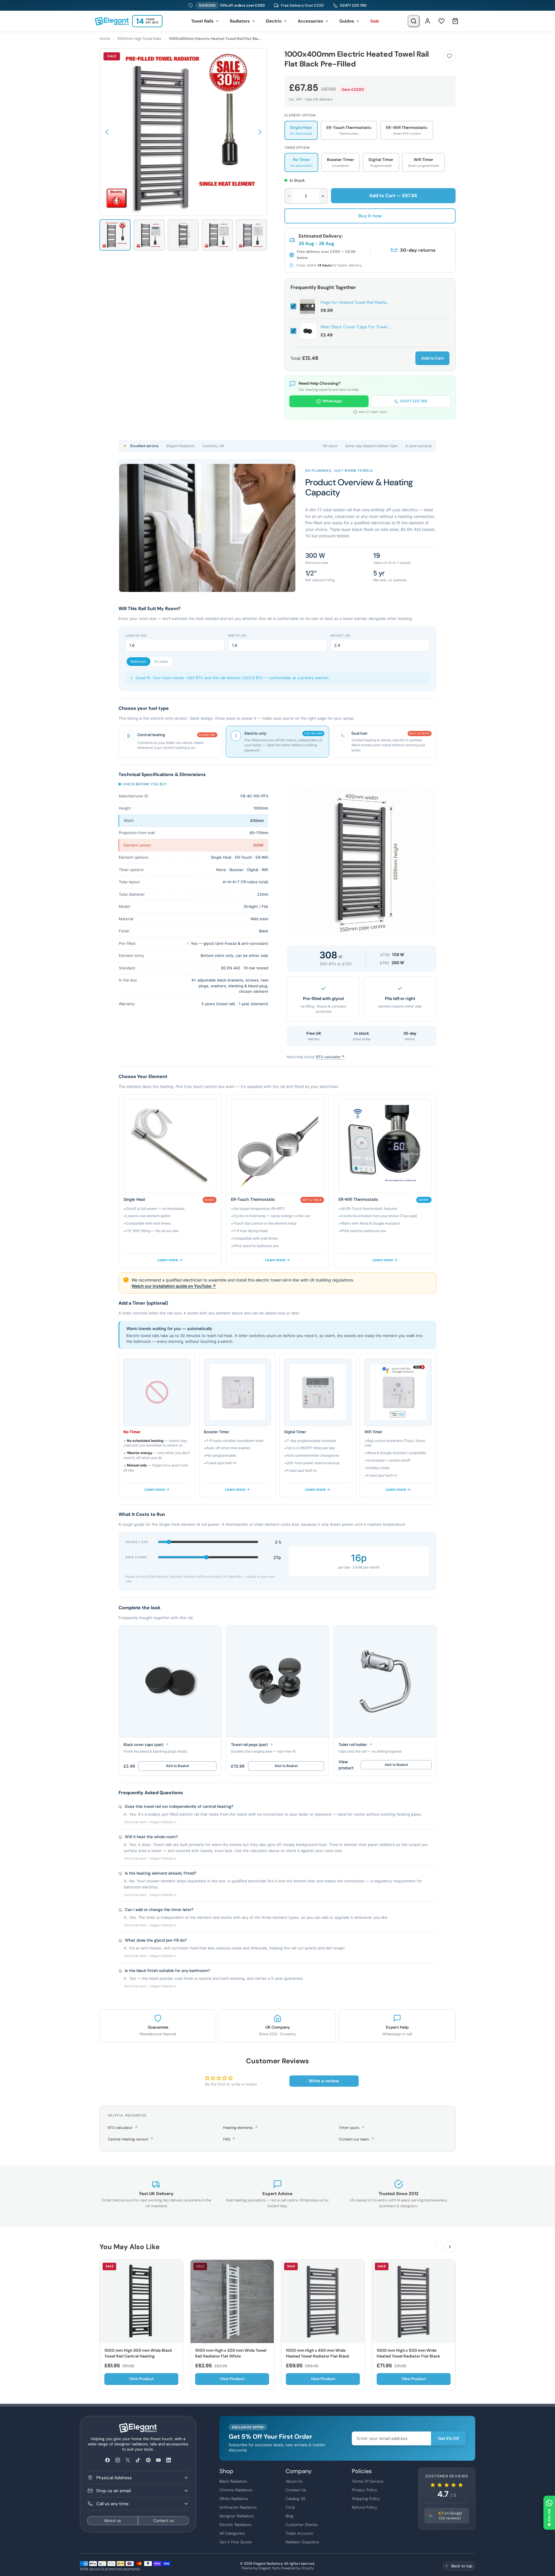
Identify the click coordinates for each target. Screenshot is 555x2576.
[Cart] (455, 21)
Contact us (163, 2521)
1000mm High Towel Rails (139, 39)
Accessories (310, 21)
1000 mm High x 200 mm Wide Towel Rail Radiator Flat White (231, 2353)
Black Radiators (233, 2481)
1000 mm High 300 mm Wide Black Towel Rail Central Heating (138, 2353)
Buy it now (370, 216)
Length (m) (136, 636)
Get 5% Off (448, 2438)
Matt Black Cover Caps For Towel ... (356, 327)
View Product (141, 2379)
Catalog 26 (296, 2499)
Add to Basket (177, 1766)
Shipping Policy (366, 2499)
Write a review (324, 2081)
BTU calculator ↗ (330, 1057)
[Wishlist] (441, 21)
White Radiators (234, 2499)
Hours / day (137, 1542)
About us (112, 2521)
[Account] (428, 21)
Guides (347, 21)
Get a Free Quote (236, 2542)
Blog (289, 2516)
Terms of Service (368, 2481)
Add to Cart (432, 358)
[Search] (414, 21)
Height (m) (341, 636)
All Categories (232, 2533)
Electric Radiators (235, 2525)
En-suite (161, 661)
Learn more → (170, 1260)
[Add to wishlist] (449, 56)
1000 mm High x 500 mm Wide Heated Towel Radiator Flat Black (408, 2353)
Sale (375, 21)
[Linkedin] (168, 2460)
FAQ (229, 2139)
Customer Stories (302, 2525)
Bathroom (138, 661)
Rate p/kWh (136, 1557)
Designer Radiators (237, 2516)
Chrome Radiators (236, 2490)
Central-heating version (131, 2139)
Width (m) (237, 636)
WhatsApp (332, 401)
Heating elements (240, 2128)
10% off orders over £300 (232, 5)
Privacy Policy (365, 2490)
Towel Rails (202, 21)
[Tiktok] (138, 2460)
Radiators (240, 21)
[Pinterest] (148, 2460)
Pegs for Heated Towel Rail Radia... (355, 302)
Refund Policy (365, 2507)
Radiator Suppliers (302, 2542)
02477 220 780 (353, 5)
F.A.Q (290, 2507)
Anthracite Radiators (238, 2507)
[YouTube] (158, 2460)
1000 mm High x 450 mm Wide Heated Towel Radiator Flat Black (318, 2353)
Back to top (462, 2566)
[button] (107, 132)
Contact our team (356, 2139)
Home (105, 39)
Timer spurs (351, 2128)
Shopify (308, 2568)
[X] (128, 2460)
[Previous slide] (436, 2247)
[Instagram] (118, 2460)
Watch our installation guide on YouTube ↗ (174, 1286)
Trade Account (299, 2533)
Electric (274, 21)
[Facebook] (107, 2460)
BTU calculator (123, 2128)
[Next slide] (450, 2247)
